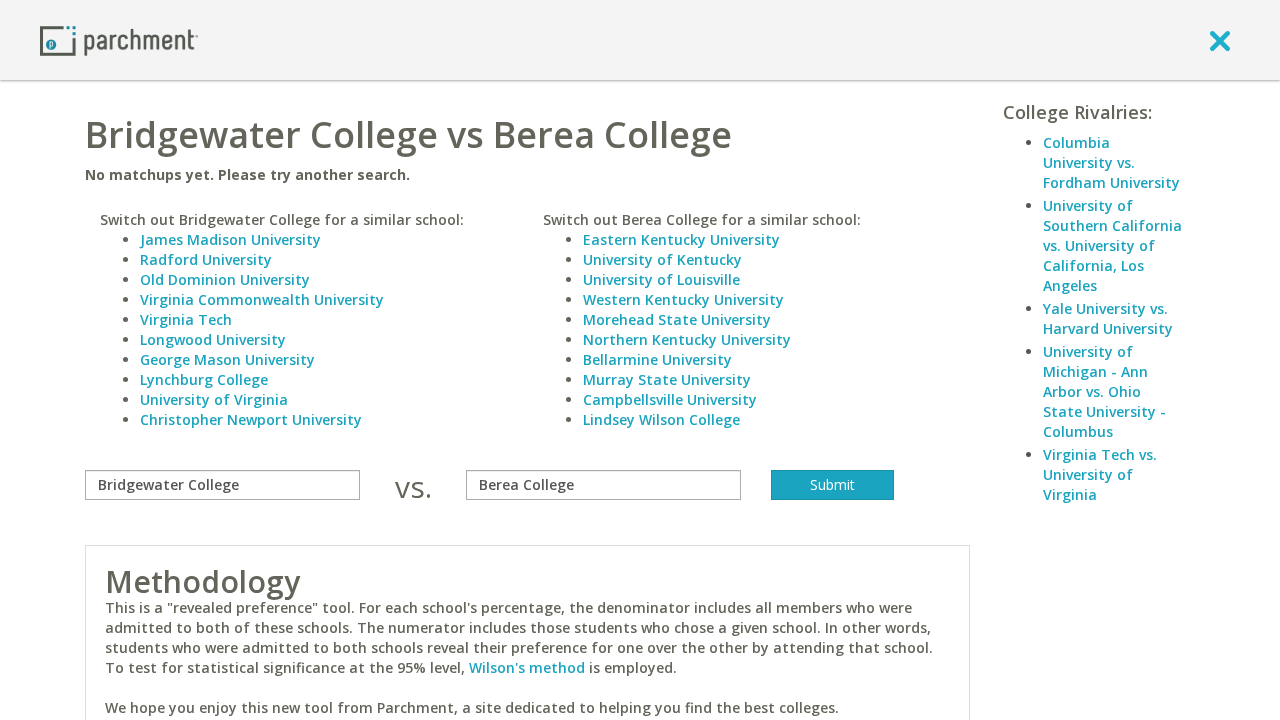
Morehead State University (677, 319)
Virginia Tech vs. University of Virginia (1100, 474)
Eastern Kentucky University (681, 239)
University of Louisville (661, 279)
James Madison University (230, 239)
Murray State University (667, 379)
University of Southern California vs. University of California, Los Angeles (1112, 245)
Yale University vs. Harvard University (1108, 318)
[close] (1220, 40)
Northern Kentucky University (687, 339)
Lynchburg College (204, 379)
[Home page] (119, 39)
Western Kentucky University (683, 299)
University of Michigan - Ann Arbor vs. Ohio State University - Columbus (1104, 391)
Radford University (206, 259)
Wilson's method (527, 667)
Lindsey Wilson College (661, 419)
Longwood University (213, 339)
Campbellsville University (670, 399)
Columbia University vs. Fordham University (1111, 162)
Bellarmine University (657, 359)
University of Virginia (214, 399)
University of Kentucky (662, 259)
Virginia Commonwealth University (262, 299)
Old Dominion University (225, 279)
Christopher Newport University (251, 419)
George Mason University (227, 359)
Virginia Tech (186, 319)
